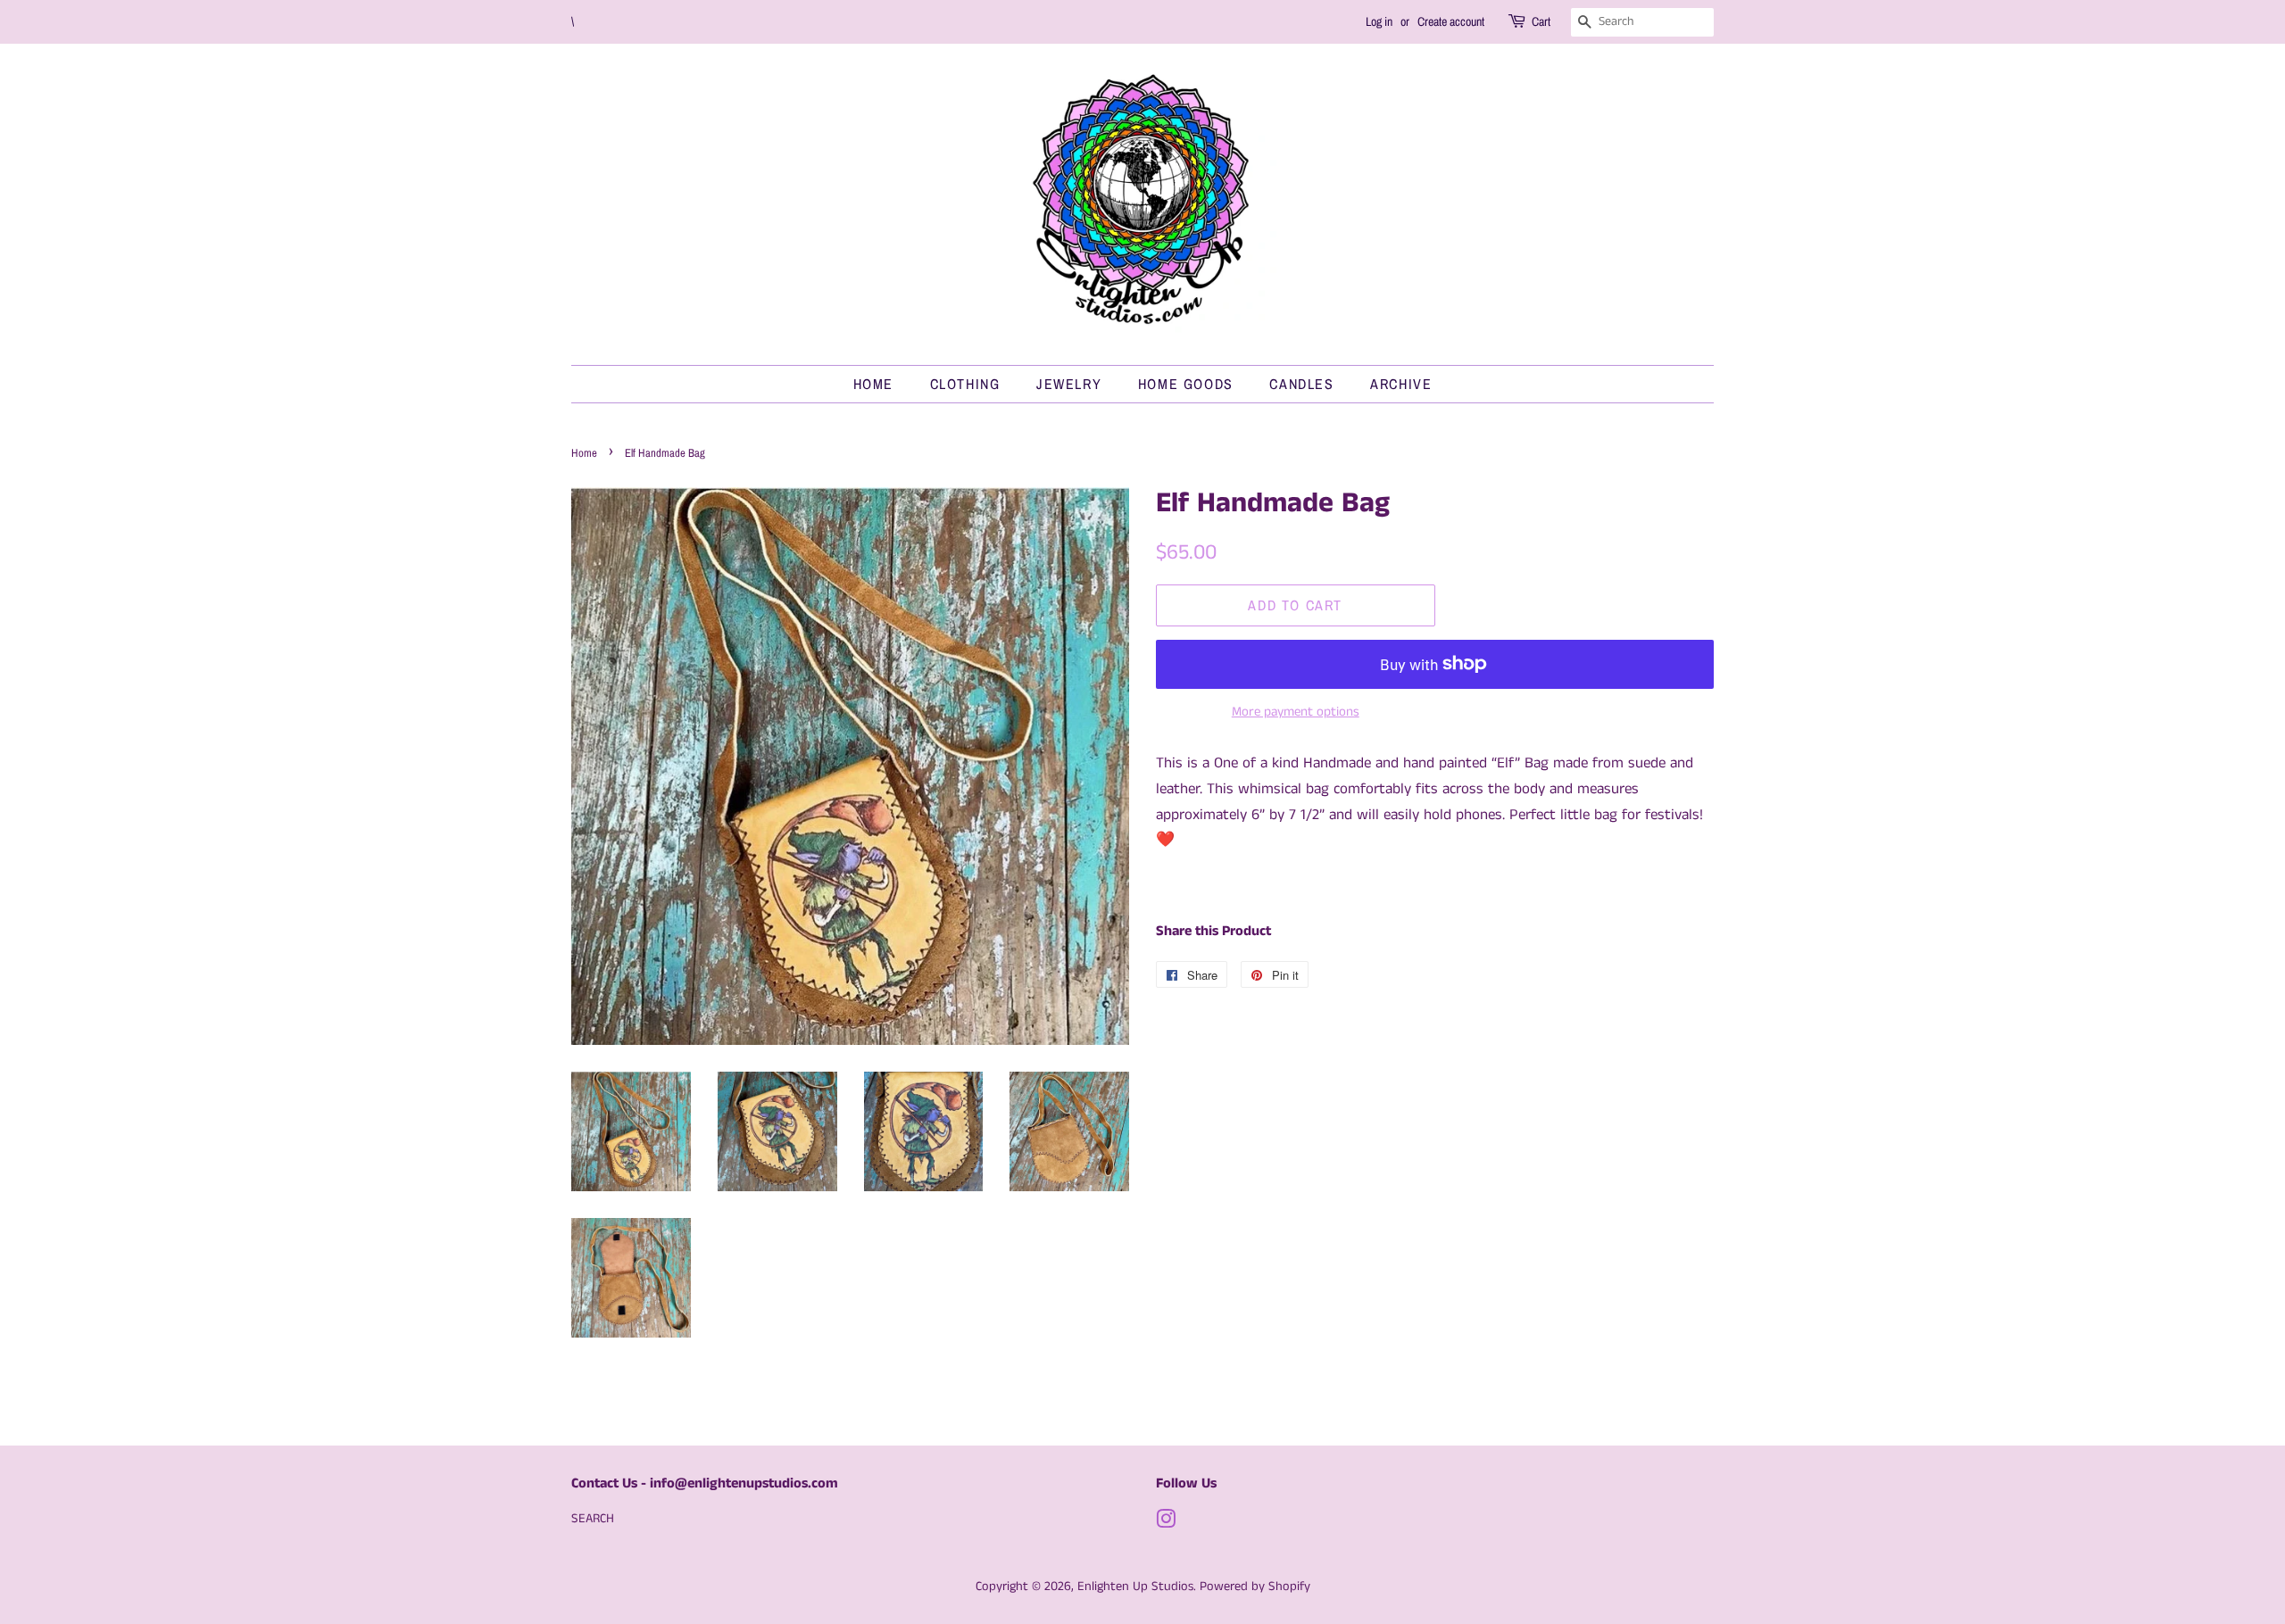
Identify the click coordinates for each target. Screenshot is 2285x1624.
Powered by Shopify (1255, 1587)
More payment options (1296, 712)
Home (873, 384)
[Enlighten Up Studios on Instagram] (1166, 1523)
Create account (1451, 21)
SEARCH (593, 1519)
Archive (1401, 384)
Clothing (965, 384)
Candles (1301, 384)
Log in (1379, 21)
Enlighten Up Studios (1135, 1587)
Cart (1541, 21)
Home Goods (1186, 384)
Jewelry (1069, 384)
